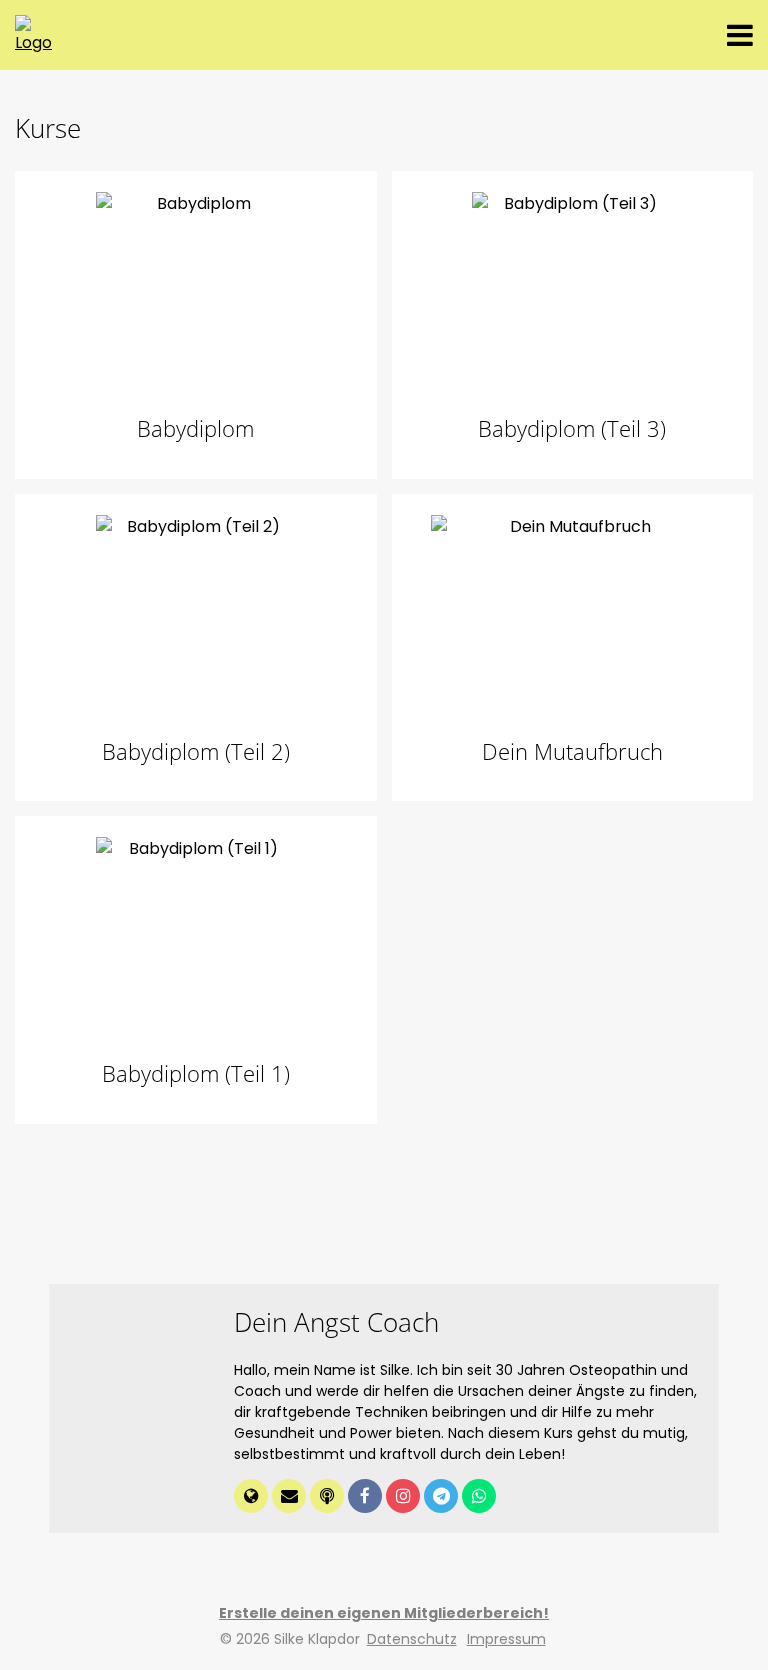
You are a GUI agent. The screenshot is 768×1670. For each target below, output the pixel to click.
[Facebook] (367, 1497)
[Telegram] (443, 1497)
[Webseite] (253, 1497)
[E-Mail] (291, 1497)
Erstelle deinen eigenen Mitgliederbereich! (384, 1613)
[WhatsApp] (479, 1497)
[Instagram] (405, 1497)
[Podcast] (329, 1497)
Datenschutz (412, 1639)
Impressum (506, 1639)
